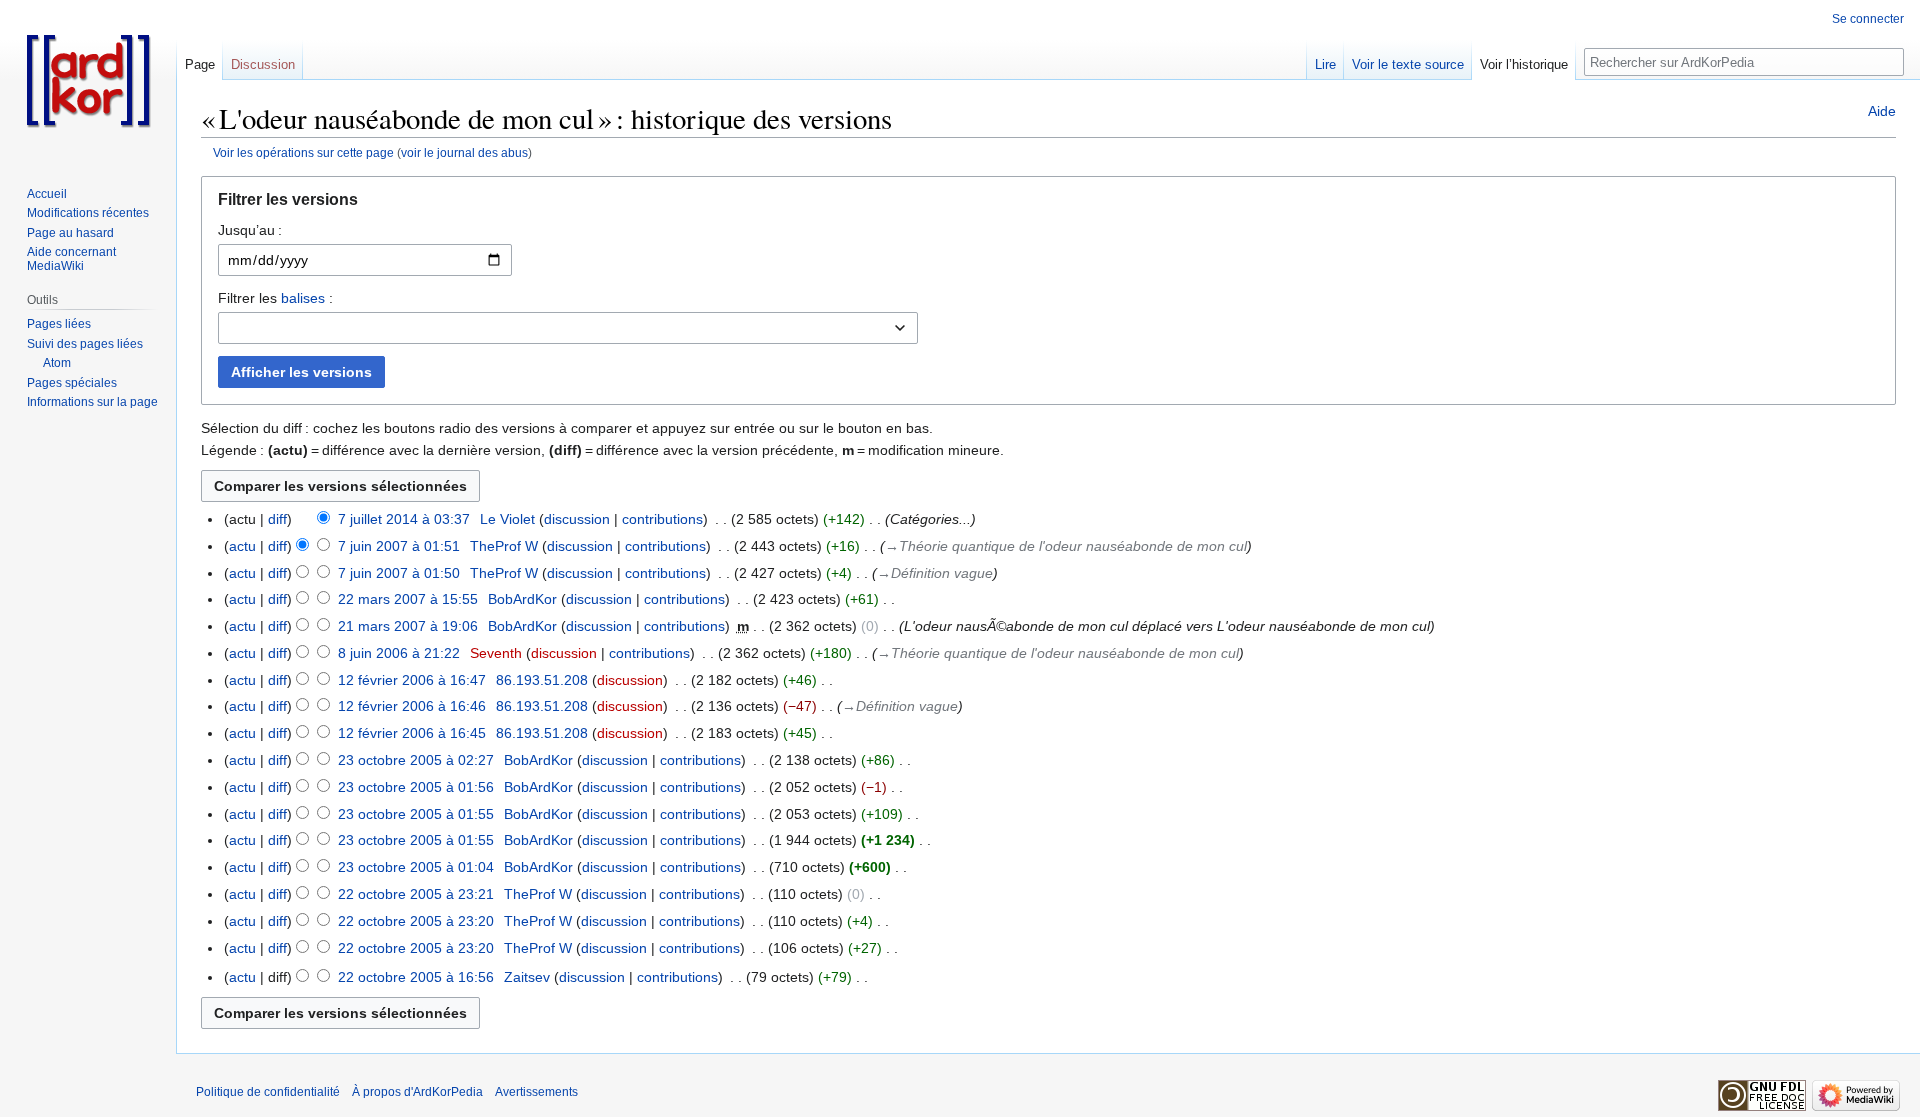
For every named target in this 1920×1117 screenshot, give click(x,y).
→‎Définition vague (935, 573)
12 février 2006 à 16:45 (412, 733)
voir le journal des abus (464, 152)
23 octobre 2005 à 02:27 (416, 760)
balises (303, 298)
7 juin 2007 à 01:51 (399, 546)
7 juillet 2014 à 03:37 (404, 519)
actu (242, 546)
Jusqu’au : (250, 230)
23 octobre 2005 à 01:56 (416, 787)
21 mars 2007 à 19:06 (408, 626)
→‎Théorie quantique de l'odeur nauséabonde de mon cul (1066, 546)
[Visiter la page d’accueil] (88, 80)
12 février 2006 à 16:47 (412, 680)
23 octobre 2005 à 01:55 (416, 814)
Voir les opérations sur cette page (303, 152)
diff (277, 519)
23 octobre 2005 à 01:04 (416, 867)
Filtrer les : (275, 298)
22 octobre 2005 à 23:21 (416, 894)
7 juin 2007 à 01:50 (399, 573)
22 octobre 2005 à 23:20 (416, 921)
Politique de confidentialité (268, 1092)
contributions (662, 519)
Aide (1882, 111)
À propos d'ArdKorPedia (417, 1092)
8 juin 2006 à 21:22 (399, 653)
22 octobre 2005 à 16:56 (416, 977)
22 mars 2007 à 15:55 (408, 599)
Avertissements (536, 1092)
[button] (1048, 204)
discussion (577, 519)
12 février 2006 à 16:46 (412, 706)
